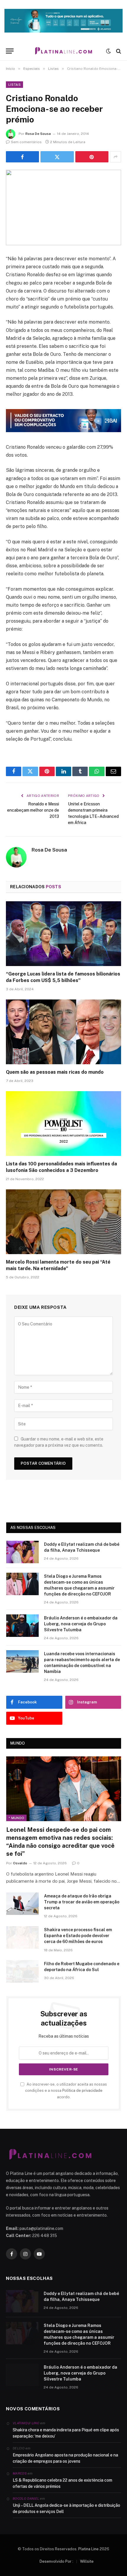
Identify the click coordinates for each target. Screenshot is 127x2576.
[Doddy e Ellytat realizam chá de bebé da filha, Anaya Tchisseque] (22, 1552)
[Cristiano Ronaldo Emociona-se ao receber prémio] (63, 207)
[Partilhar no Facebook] (22, 157)
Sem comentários (26, 142)
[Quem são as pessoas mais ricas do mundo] (63, 1032)
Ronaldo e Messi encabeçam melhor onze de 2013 (33, 810)
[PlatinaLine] (63, 51)
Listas (14, 85)
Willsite (87, 2561)
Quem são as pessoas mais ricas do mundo (55, 1072)
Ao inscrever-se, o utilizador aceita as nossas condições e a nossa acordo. (66, 2091)
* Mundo (16, 1818)
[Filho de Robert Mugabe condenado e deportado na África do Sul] (22, 1971)
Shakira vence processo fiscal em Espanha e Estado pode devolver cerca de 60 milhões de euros (78, 1936)
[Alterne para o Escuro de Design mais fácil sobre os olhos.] (108, 51)
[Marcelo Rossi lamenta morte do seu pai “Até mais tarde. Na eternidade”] (63, 1222)
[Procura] (118, 51)
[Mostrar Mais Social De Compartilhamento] (115, 157)
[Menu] (10, 51)
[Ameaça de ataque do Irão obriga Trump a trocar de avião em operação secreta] (22, 1904)
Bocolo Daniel (26, 2499)
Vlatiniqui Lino (26, 2423)
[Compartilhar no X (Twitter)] (57, 157)
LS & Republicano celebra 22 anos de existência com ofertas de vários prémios (62, 2483)
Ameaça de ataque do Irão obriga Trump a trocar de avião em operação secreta (82, 1902)
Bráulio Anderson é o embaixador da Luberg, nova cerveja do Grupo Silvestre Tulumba (81, 1624)
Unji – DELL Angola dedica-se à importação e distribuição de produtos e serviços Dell (66, 2508)
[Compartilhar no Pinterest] (92, 157)
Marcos (20, 2473)
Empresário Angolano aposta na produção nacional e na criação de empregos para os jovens (65, 2458)
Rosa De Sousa (38, 134)
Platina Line (88, 2549)
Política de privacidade (82, 2090)
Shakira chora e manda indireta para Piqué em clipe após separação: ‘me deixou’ (66, 2433)
